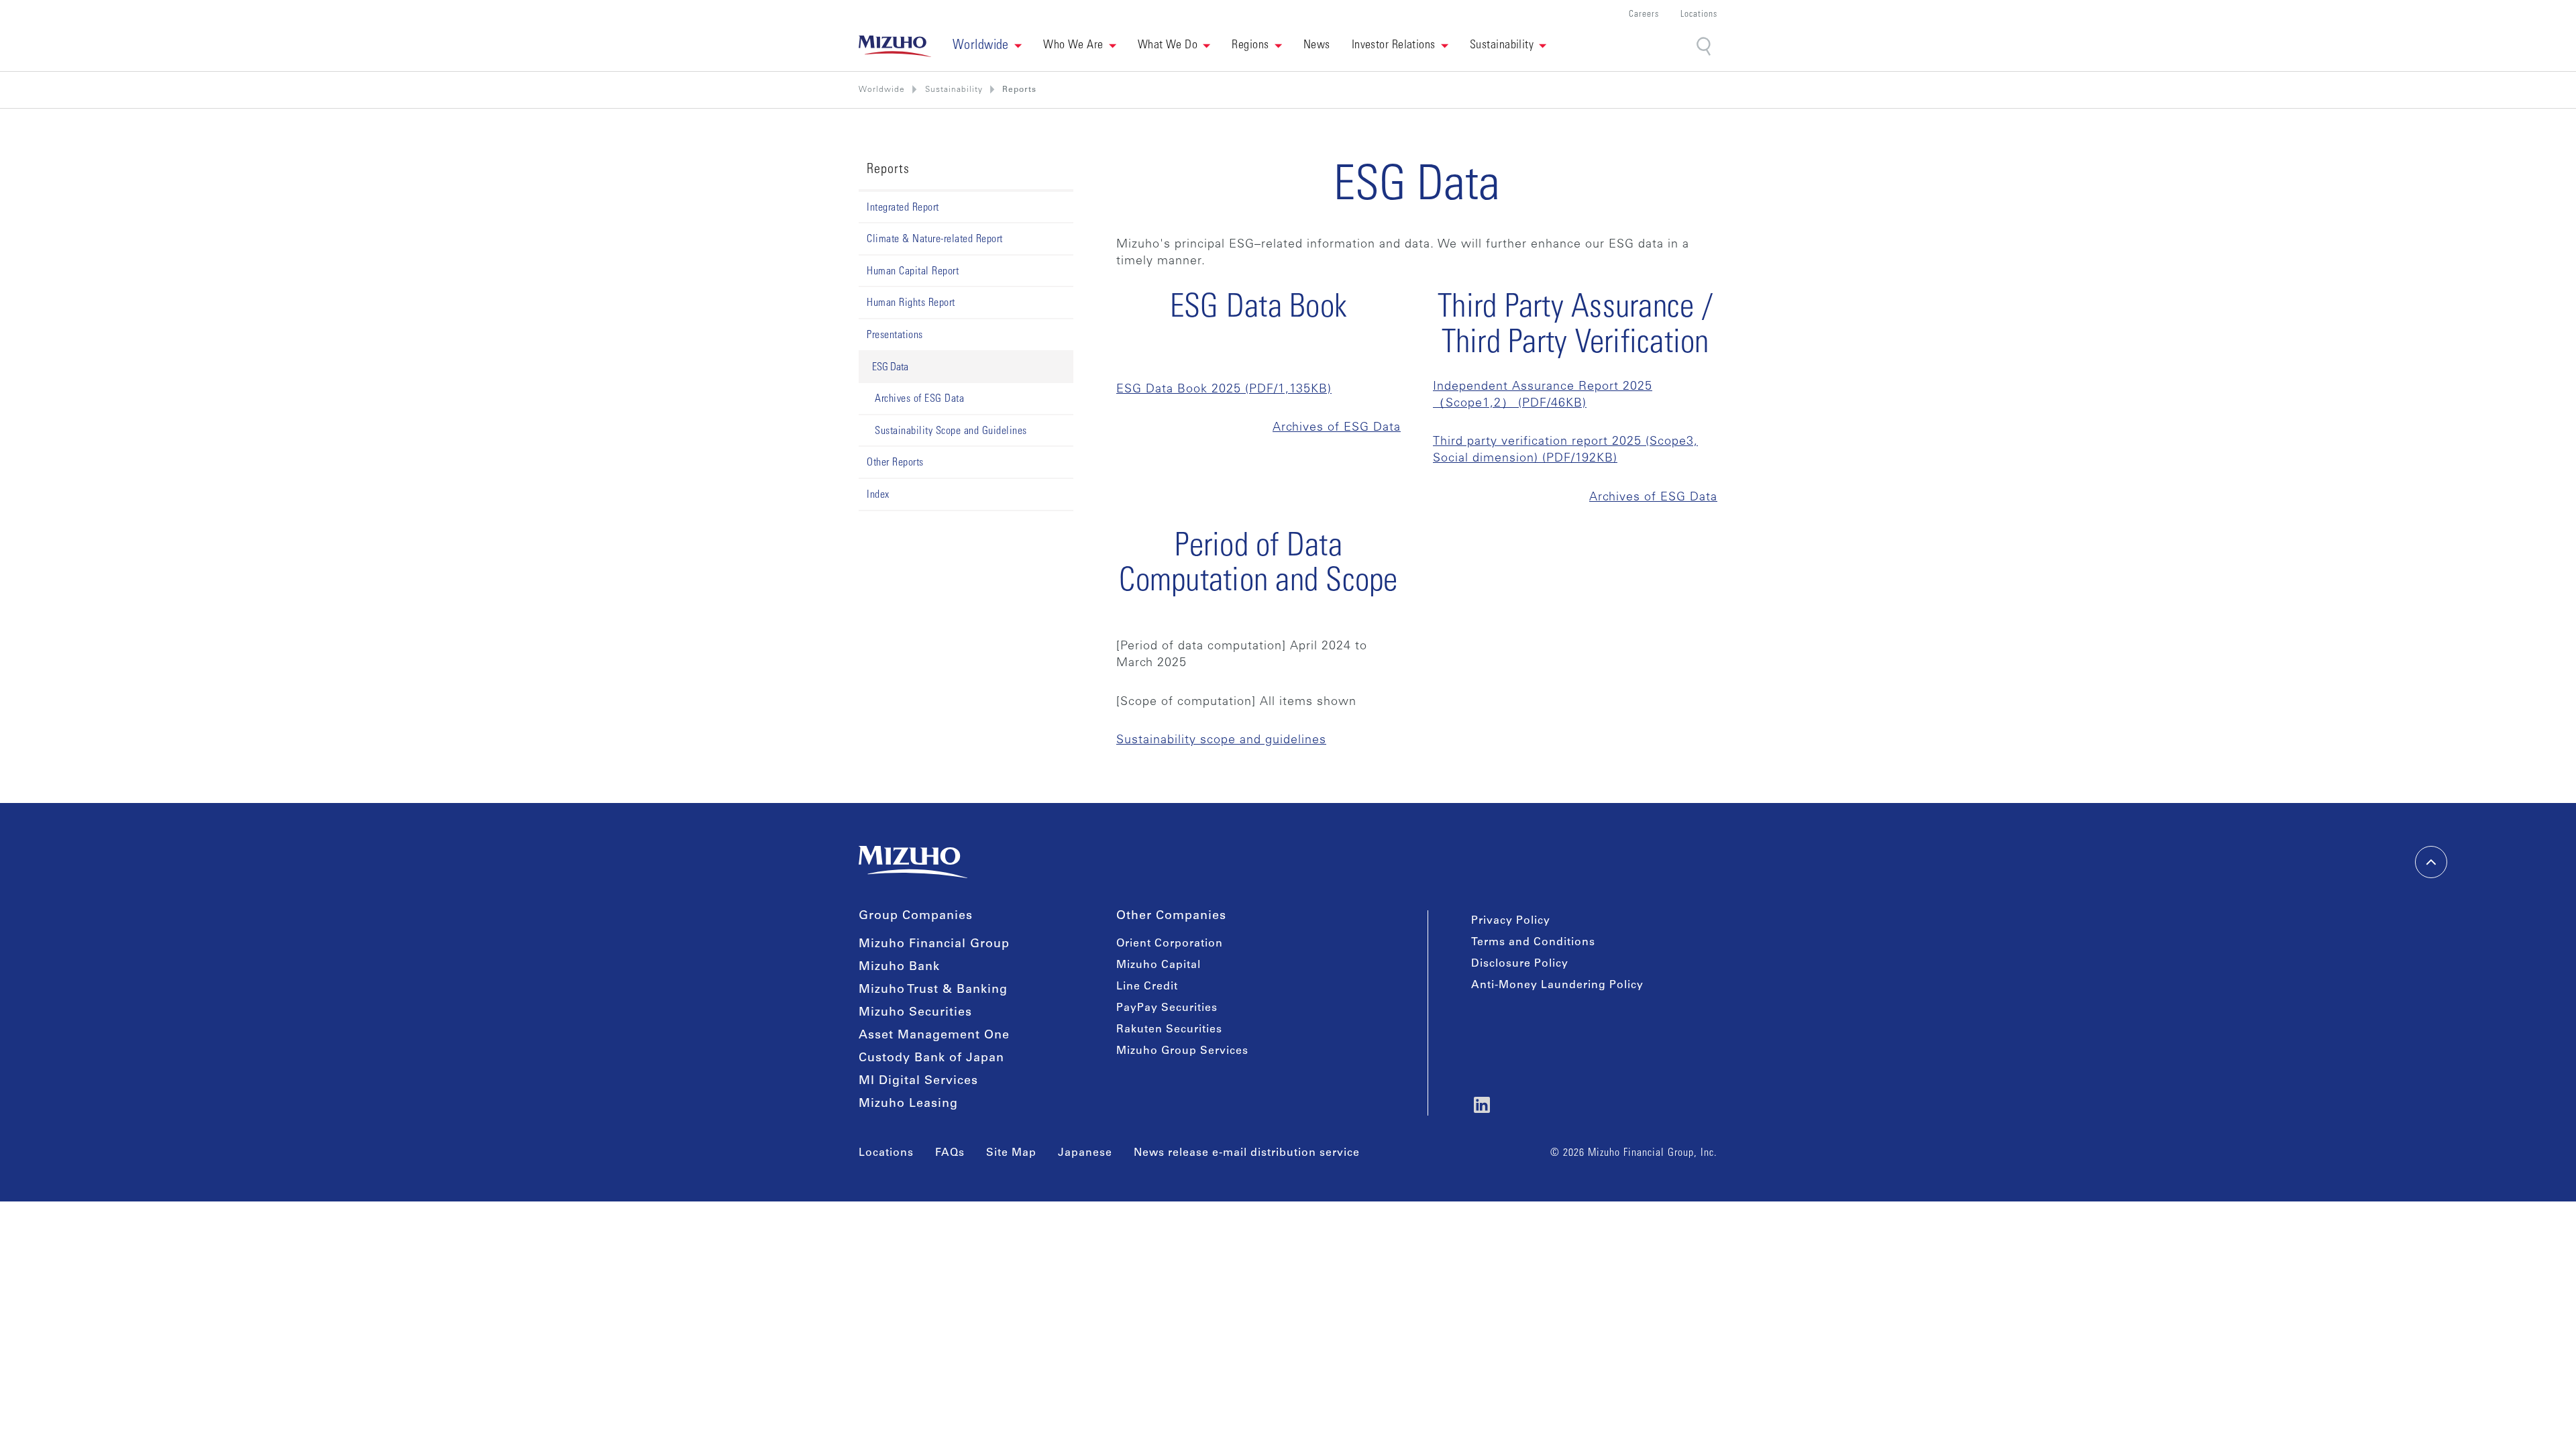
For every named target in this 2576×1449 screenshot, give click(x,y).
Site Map (1011, 1153)
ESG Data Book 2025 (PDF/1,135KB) (1224, 390)
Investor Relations (1394, 46)
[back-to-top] (2431, 862)
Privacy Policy (1511, 921)
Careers (1644, 15)
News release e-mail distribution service (1247, 1153)
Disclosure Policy (1520, 964)
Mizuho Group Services (1182, 1051)
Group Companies (916, 916)
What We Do (1168, 46)
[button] (987, 46)
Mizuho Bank (899, 967)
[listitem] (954, 90)
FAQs (950, 1153)
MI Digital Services (918, 1081)
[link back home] (913, 862)
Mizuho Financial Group (934, 945)
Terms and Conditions (1533, 943)
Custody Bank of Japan (931, 1059)
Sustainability (1502, 46)
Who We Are (1073, 46)
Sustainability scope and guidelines (1221, 741)
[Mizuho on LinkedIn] (1482, 1105)
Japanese (1085, 1153)
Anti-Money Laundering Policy (1557, 985)
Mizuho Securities (915, 1013)
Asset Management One (934, 1036)
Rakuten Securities (1169, 1030)
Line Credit (1147, 987)
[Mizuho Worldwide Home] (895, 46)
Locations (1699, 15)
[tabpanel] (1417, 456)
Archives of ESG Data (1337, 428)
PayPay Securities (1167, 1008)
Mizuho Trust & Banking (933, 990)
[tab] (966, 368)
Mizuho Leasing (908, 1104)
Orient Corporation (1170, 944)
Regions (1250, 46)
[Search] (1705, 47)
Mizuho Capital (1159, 965)
